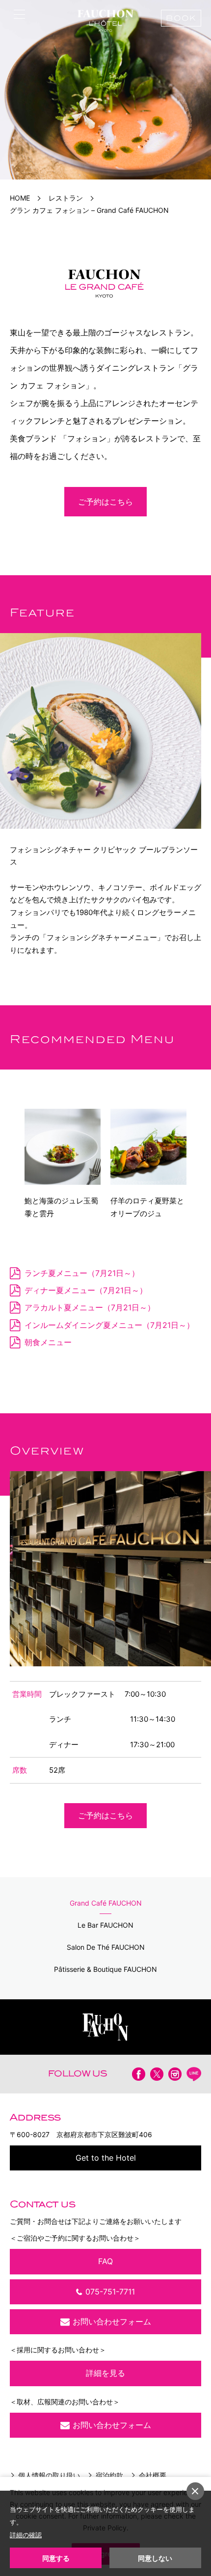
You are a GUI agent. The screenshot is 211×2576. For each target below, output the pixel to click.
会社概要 (153, 2475)
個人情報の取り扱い (49, 2475)
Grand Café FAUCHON (106, 1903)
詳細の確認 (26, 2535)
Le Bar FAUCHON (105, 1925)
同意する (56, 2558)
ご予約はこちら (105, 502)
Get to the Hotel (106, 2158)
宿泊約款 (109, 2475)
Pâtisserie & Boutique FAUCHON (105, 1969)
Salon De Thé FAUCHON (106, 1947)
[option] (105, 90)
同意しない (155, 2558)
